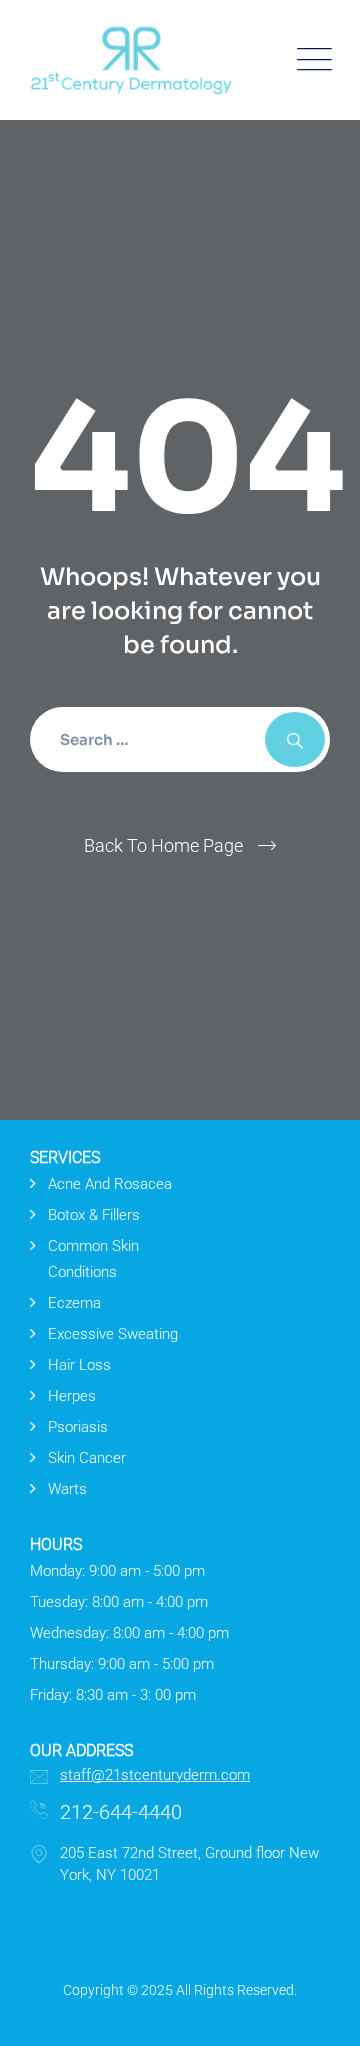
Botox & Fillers (94, 1215)
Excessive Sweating (113, 1334)
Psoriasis (78, 1427)
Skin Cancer (87, 1458)
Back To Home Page (163, 845)
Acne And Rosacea (110, 1184)
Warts (67, 1489)
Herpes (72, 1396)
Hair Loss (79, 1365)
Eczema (74, 1303)
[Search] (295, 739)
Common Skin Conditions (93, 1259)
